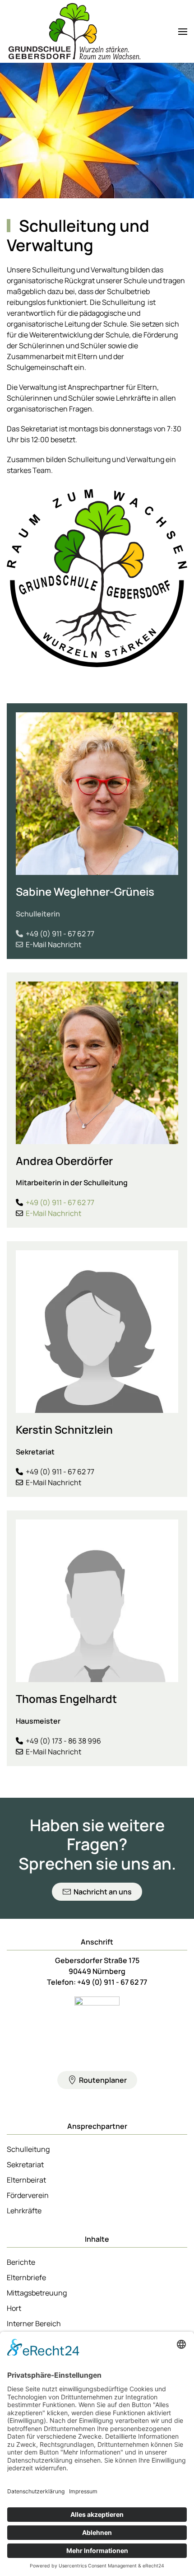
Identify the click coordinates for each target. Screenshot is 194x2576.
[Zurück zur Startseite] (74, 31)
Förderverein (28, 2195)
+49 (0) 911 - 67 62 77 (60, 934)
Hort (14, 2308)
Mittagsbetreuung (37, 2293)
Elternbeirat (26, 2180)
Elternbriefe (26, 2277)
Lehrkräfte (24, 2211)
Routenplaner (103, 2080)
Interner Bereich (34, 2324)
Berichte (21, 2262)
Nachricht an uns (103, 1892)
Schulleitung (28, 2149)
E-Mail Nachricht (53, 944)
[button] (183, 31)
